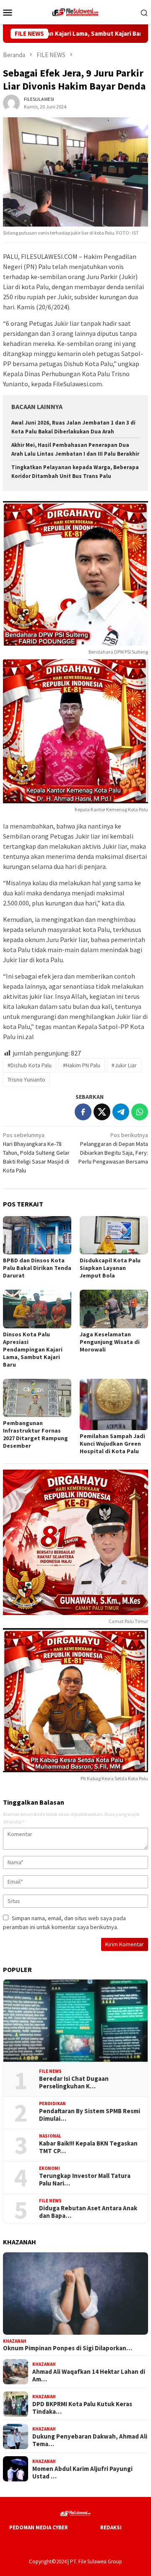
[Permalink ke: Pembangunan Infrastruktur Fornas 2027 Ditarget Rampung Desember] (37, 1398)
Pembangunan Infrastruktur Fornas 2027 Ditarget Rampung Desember (35, 1434)
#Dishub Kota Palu (30, 1065)
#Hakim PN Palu (82, 1065)
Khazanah (15, 2341)
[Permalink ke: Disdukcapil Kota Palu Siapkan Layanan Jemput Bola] (114, 1235)
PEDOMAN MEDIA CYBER (39, 2527)
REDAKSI (111, 2527)
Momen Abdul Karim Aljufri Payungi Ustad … (82, 2473)
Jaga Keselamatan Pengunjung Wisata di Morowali (110, 1342)
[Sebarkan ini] (83, 1112)
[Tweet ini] (102, 1112)
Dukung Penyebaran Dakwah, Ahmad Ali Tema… (90, 2440)
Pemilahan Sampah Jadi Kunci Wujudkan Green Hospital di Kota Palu (112, 1444)
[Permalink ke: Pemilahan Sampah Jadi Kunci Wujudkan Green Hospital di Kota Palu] (114, 1404)
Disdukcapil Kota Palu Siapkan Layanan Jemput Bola (110, 1268)
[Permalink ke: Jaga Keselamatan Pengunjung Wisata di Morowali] (114, 1309)
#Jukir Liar (124, 1065)
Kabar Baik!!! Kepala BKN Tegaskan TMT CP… (88, 2147)
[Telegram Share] (121, 1112)
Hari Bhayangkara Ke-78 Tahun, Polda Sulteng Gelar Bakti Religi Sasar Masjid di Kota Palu (36, 1153)
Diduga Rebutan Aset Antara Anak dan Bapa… (88, 2212)
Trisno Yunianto (26, 1079)
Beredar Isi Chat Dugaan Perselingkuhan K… (74, 2082)
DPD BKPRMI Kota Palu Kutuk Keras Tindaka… (82, 2408)
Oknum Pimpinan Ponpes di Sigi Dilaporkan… (68, 2348)
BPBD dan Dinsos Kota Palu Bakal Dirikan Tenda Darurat (37, 1268)
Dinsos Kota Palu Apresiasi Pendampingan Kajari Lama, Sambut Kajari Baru (33, 1349)
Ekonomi (49, 2168)
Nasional (50, 2136)
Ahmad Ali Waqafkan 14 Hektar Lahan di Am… (89, 2375)
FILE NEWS (50, 2071)
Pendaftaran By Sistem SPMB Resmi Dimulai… (90, 2115)
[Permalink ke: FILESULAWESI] (11, 102)
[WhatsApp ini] (140, 1112)
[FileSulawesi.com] (75, 11)
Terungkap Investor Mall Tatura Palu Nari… (85, 2180)
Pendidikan (52, 2104)
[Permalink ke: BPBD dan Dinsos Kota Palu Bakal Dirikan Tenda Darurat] (37, 1235)
